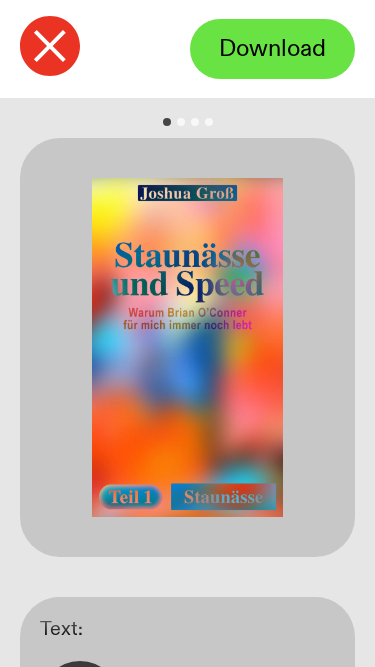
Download (272, 49)
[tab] (167, 122)
